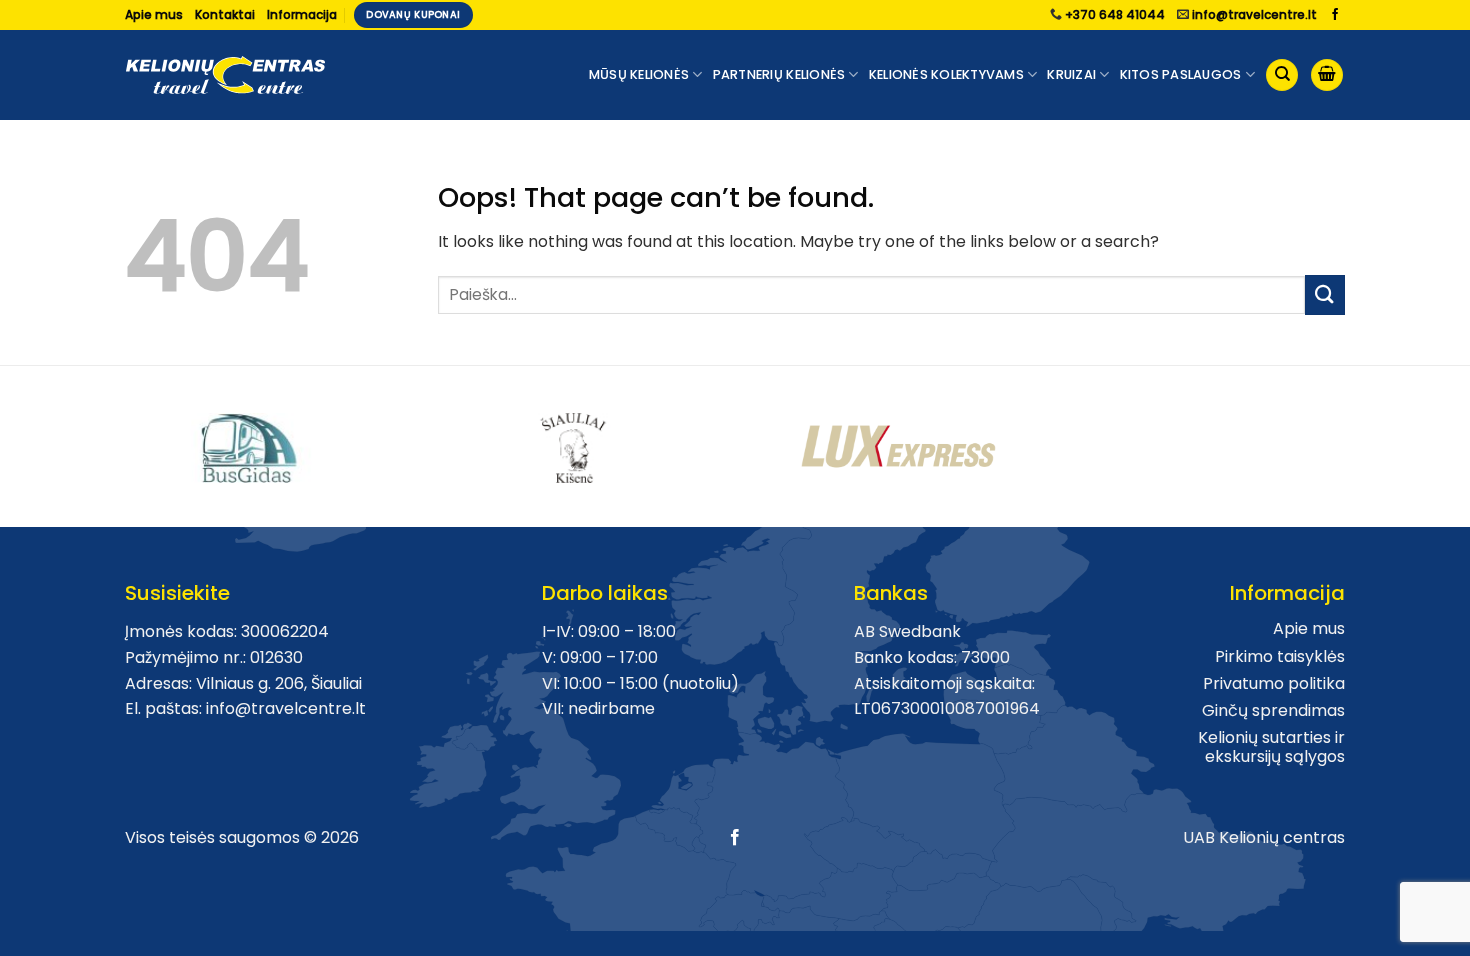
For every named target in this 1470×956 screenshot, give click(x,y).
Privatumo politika (1274, 683)
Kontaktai (225, 14)
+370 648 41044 (1115, 14)
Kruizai (1071, 74)
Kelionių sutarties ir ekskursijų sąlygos (1271, 747)
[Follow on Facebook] (1335, 15)
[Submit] (1325, 294)
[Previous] (114, 438)
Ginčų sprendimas (1273, 710)
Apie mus (154, 14)
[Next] (1356, 438)
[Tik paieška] (1282, 75)
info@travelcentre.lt (1254, 14)
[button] (1327, 75)
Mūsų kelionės (639, 74)
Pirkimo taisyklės (1280, 656)
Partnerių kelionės (779, 74)
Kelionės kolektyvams (946, 74)
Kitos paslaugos (1181, 74)
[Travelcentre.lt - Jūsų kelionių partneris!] (225, 75)
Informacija (302, 14)
